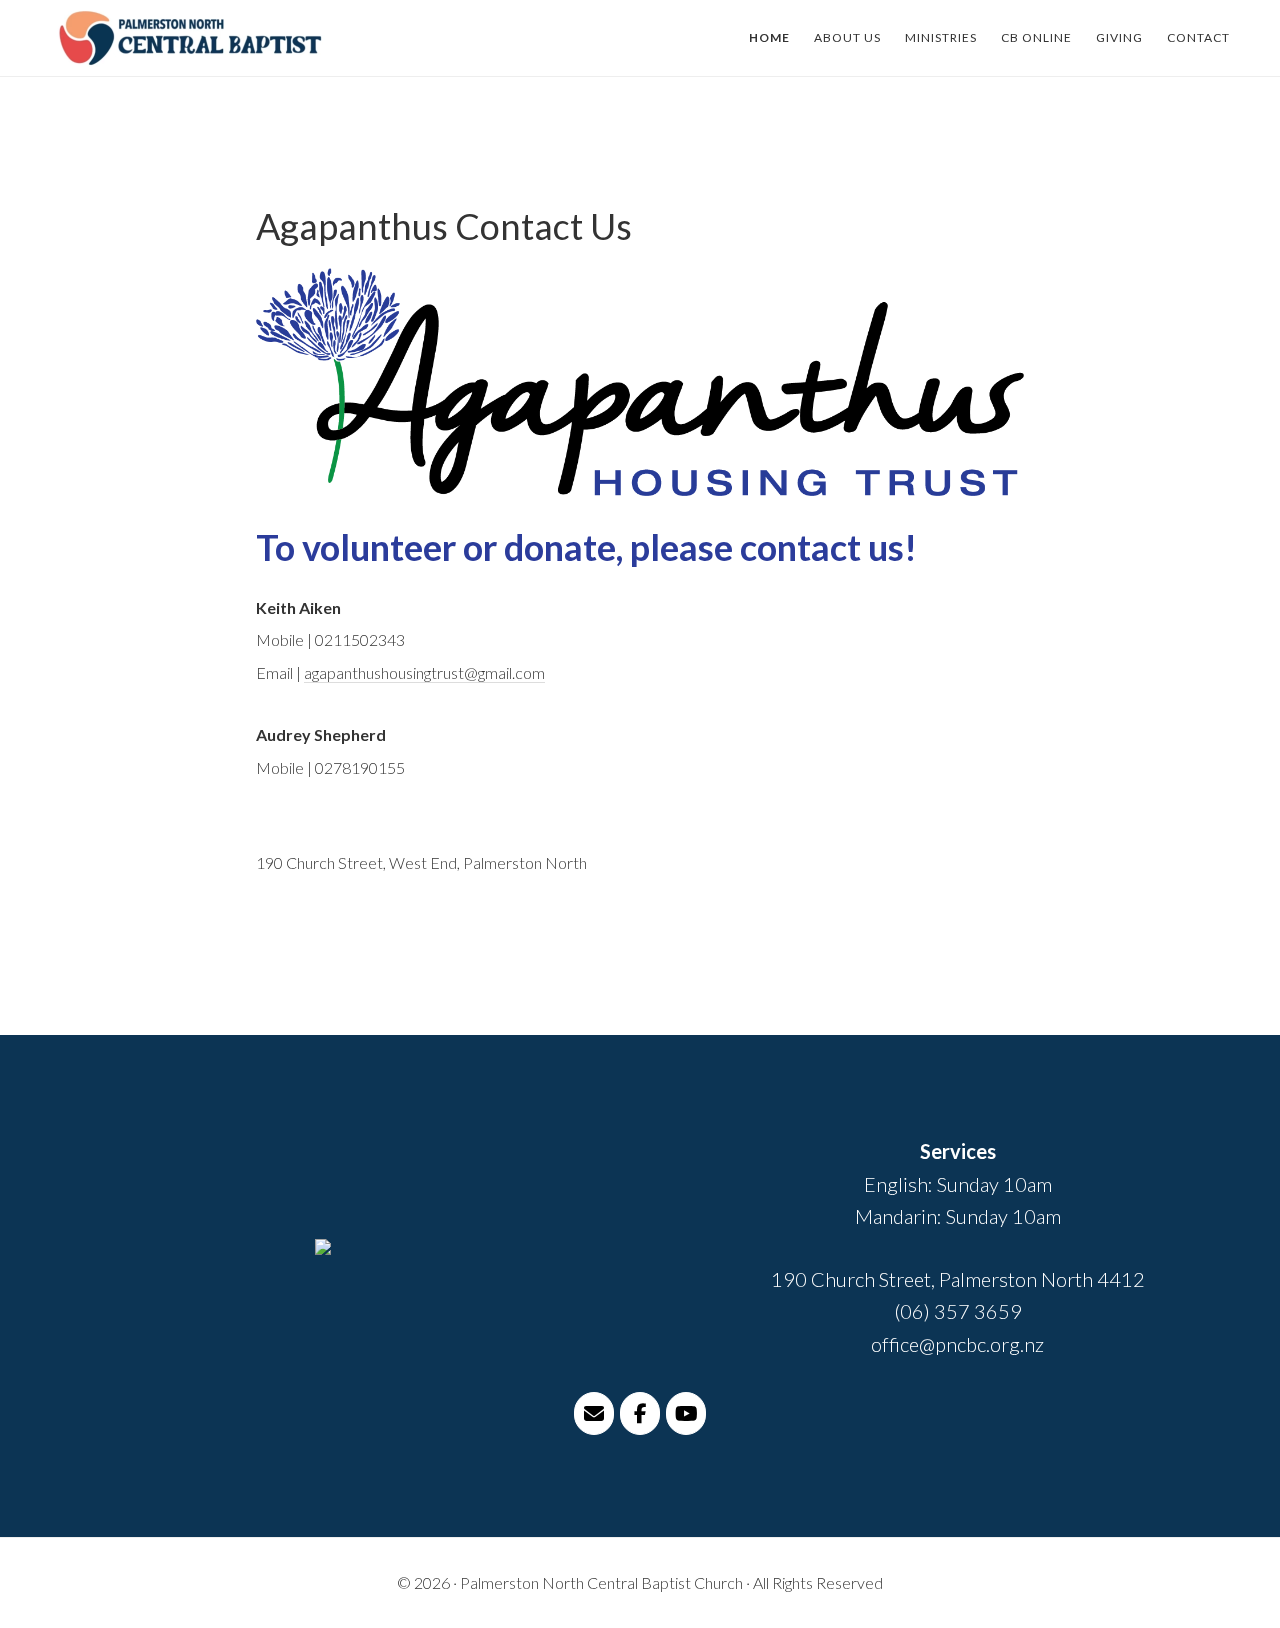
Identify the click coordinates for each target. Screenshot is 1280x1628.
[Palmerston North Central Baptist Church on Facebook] (640, 1413)
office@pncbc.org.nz (957, 1344)
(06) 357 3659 (958, 1311)
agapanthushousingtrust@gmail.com (424, 672)
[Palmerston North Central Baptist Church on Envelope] (594, 1413)
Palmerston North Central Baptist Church (190, 38)
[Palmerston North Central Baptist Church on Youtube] (686, 1413)
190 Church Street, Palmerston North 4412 (958, 1279)
